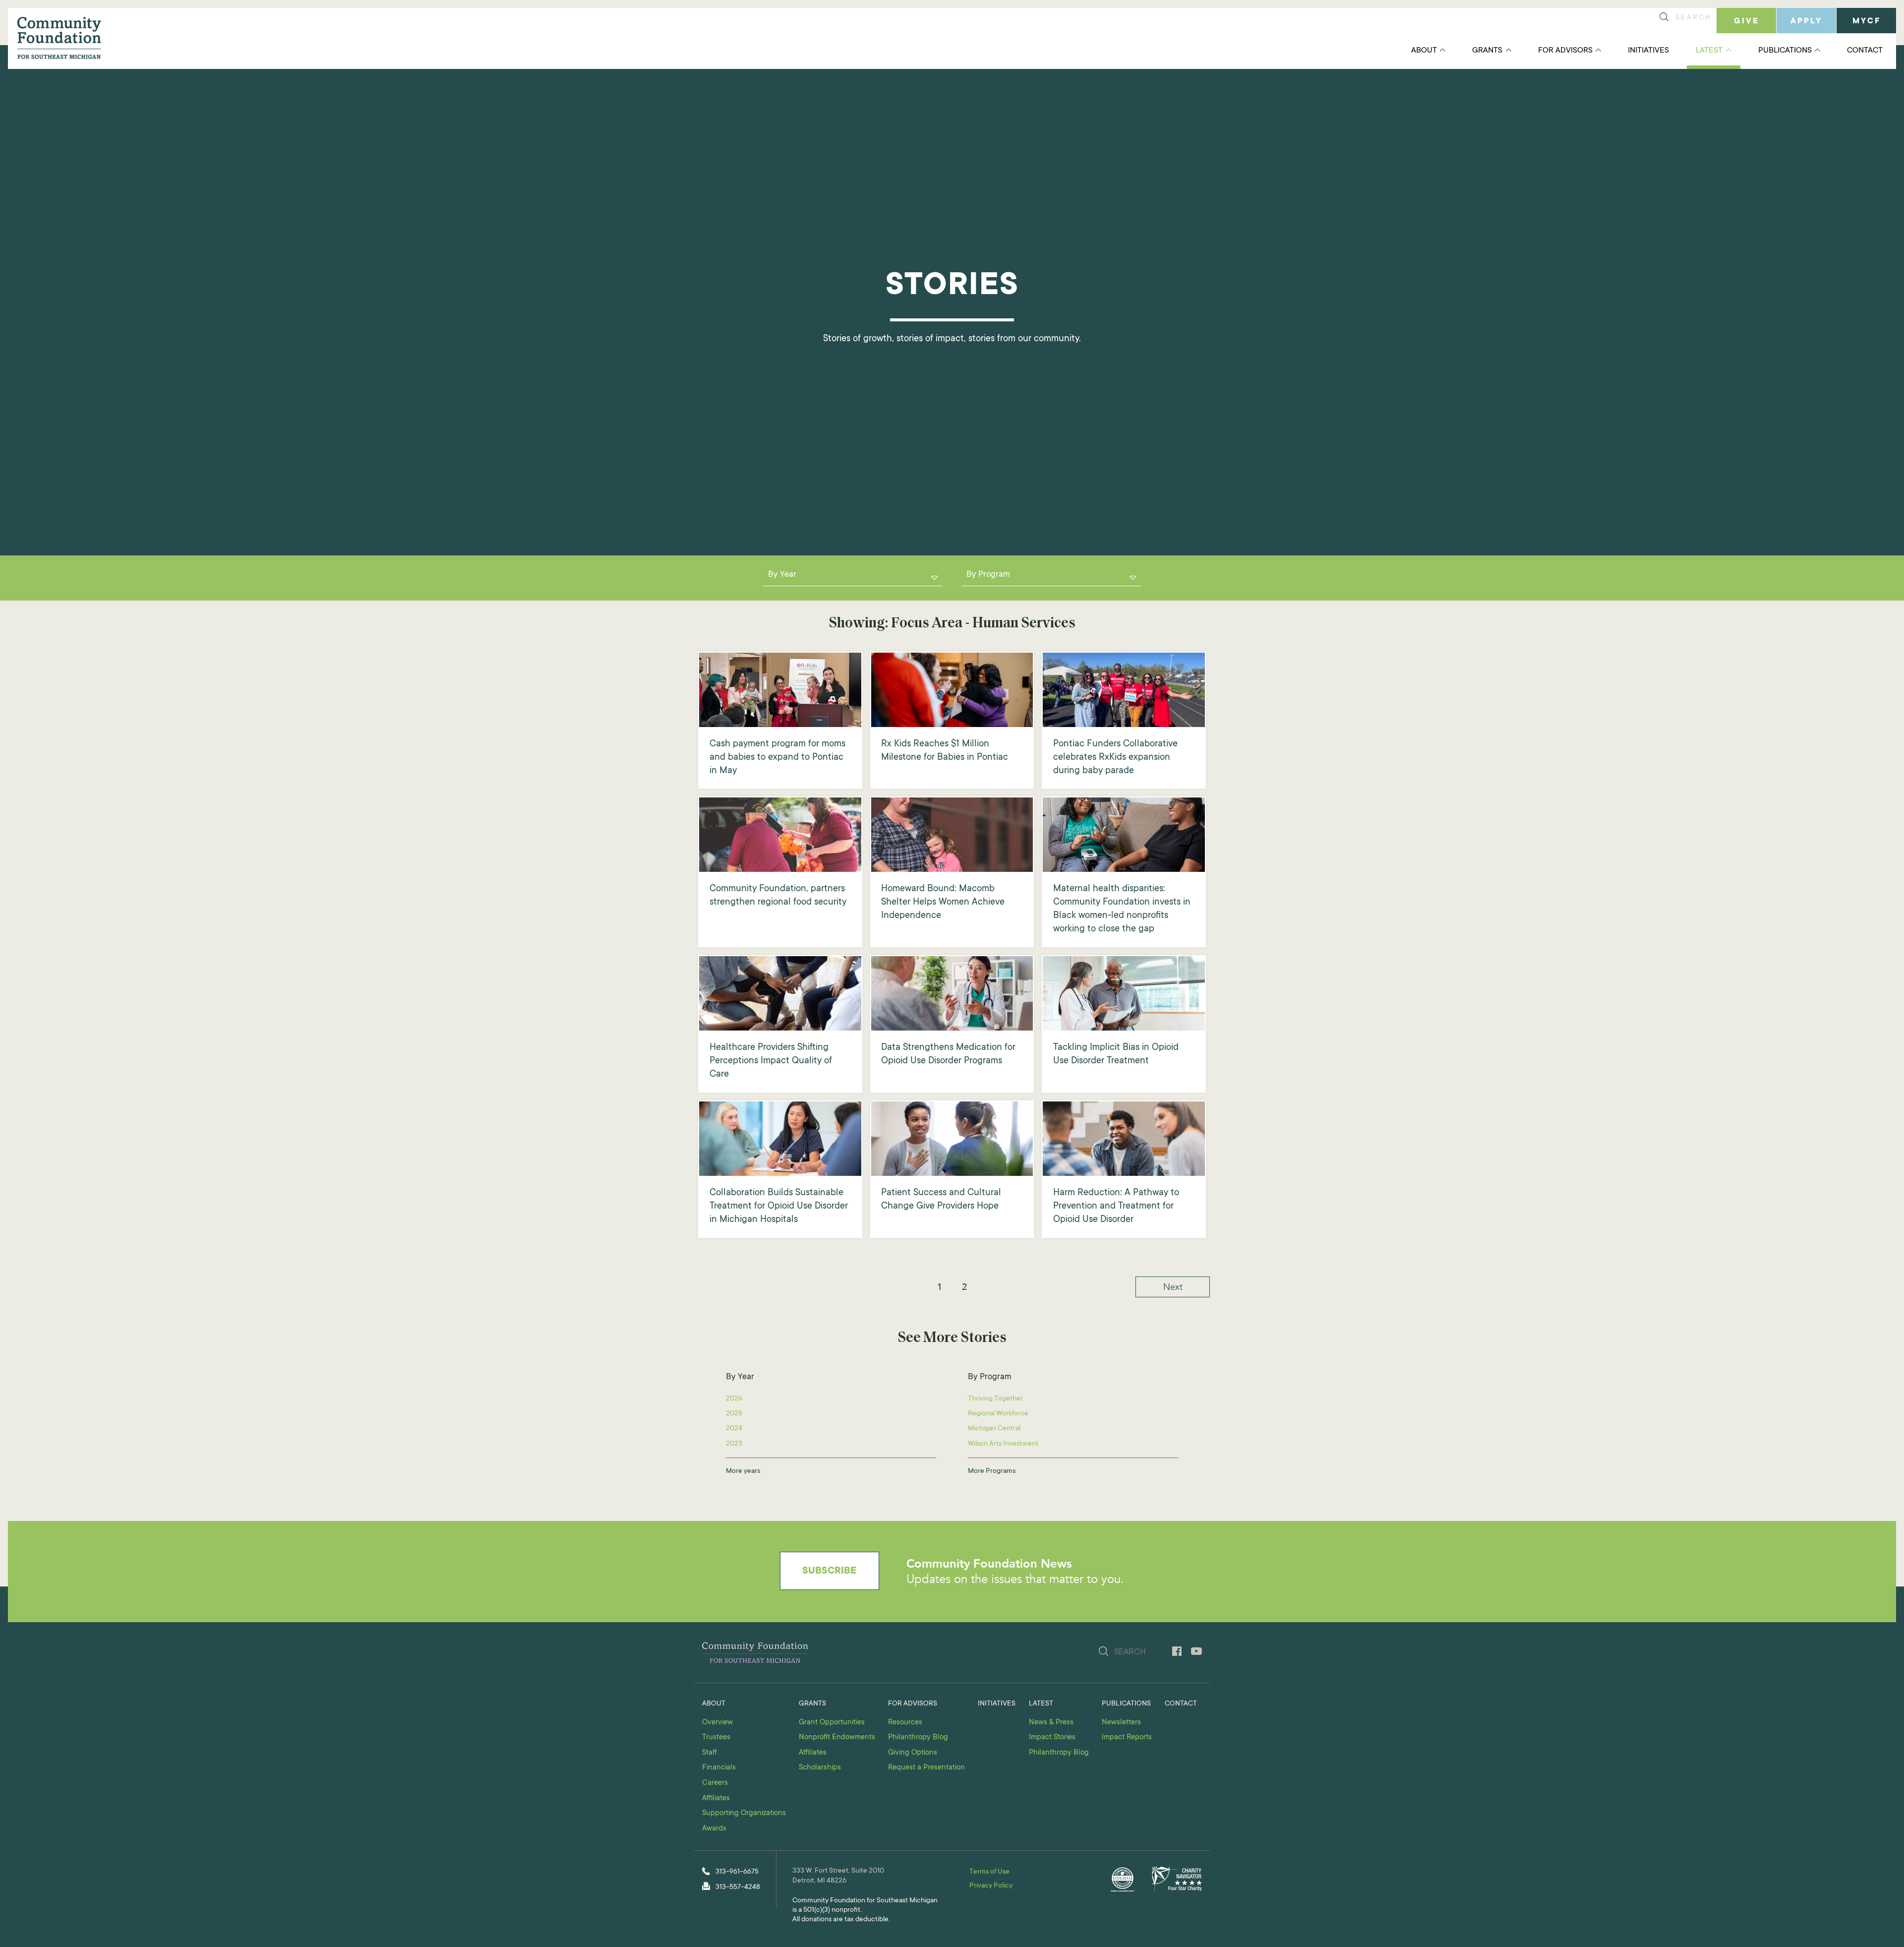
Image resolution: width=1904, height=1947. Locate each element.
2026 (734, 1399)
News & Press (1051, 1723)
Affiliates (716, 1798)
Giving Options (913, 1753)
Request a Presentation (926, 1768)
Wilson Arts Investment (1003, 1444)
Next (1173, 1287)
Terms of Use (989, 1872)
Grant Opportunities (832, 1723)
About (1424, 51)
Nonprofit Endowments (837, 1737)
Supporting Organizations (744, 1813)
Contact (1865, 51)
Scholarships (820, 1768)
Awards (714, 1829)
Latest (1709, 51)
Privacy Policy (991, 1886)
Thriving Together (995, 1399)
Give (1747, 21)
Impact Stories (1052, 1737)
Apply (1806, 21)
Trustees (716, 1737)
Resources (905, 1723)
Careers (715, 1783)
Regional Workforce (998, 1414)
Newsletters (1121, 1723)
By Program (988, 575)
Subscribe (829, 1572)
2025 (734, 1414)
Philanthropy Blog (918, 1737)
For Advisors (1565, 51)
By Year (782, 575)
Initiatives (1648, 51)
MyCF (1867, 21)
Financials (719, 1768)
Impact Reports (1127, 1737)
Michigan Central (994, 1429)
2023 (734, 1444)
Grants (1487, 51)
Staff (710, 1753)
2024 (734, 1429)
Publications (1785, 51)
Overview (717, 1723)
